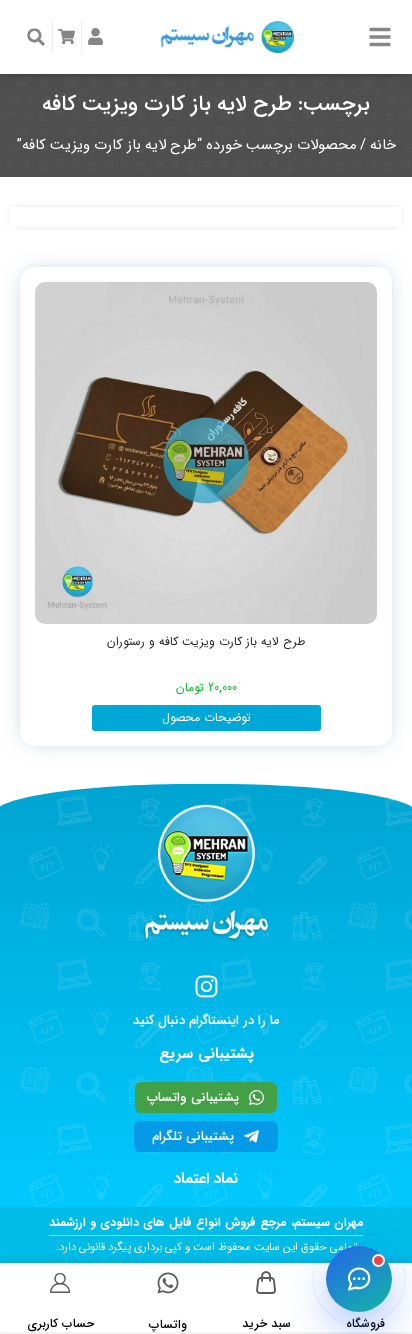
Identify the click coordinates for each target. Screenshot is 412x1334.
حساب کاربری (60, 1323)
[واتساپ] (168, 1283)
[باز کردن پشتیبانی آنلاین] (359, 1279)
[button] (36, 37)
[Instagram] (206, 986)
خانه (383, 145)
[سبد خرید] (266, 1282)
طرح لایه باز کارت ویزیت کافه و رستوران (206, 641)
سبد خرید (266, 1323)
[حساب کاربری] (60, 1282)
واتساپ (168, 1324)
